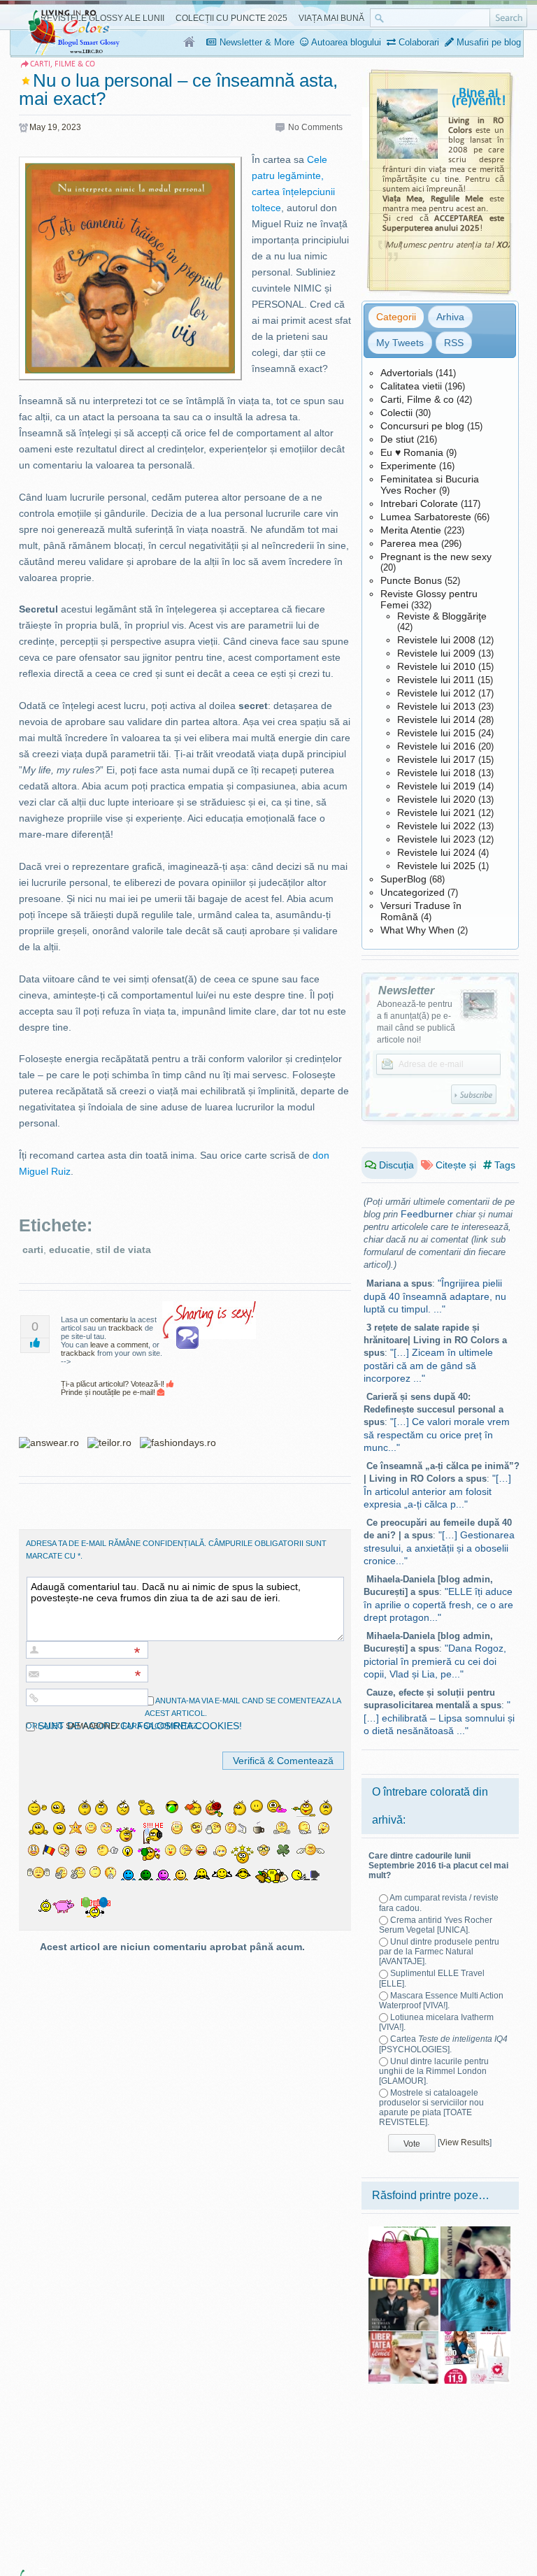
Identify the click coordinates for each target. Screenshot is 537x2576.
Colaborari (417, 42)
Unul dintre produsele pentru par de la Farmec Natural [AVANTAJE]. (439, 1952)
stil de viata (123, 1250)
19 (52, 127)
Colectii (396, 413)
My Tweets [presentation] (400, 343)
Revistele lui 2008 (436, 640)
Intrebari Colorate (419, 503)
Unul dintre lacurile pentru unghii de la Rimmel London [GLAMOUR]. (434, 2071)
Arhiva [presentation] (450, 317)
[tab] (396, 317)
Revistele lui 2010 (436, 666)
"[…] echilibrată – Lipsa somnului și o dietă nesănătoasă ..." (439, 1718)
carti (33, 1250)
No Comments (315, 127)
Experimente (408, 466)
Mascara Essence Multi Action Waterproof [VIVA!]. (441, 2001)
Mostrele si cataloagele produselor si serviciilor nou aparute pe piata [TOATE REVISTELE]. (431, 2108)
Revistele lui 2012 (436, 693)
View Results (465, 2142)
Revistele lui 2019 (436, 786)
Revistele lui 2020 (436, 799)
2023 (71, 127)
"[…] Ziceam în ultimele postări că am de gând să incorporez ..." (428, 1365)
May (37, 127)
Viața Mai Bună (331, 18)
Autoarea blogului (345, 42)
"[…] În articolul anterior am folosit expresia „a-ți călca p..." (437, 1491)
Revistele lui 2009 (436, 653)
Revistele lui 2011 (436, 680)
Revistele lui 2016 (436, 746)
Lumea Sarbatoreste (426, 517)
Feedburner (427, 1214)
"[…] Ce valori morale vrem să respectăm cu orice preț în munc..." (437, 1434)
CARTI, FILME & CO (63, 64)
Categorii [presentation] (396, 317)
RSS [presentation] (454, 343)
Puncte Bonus (411, 580)
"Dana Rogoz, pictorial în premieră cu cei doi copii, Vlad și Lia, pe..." (435, 1661)
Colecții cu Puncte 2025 (231, 18)
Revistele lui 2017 (436, 759)
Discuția (395, 1165)
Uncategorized (413, 892)
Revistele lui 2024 (436, 852)
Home (190, 43)
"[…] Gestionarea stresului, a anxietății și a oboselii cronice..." (439, 1548)
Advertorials (407, 373)
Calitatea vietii (411, 386)
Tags (503, 1165)
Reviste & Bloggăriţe (442, 616)
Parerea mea (409, 543)
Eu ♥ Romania (412, 452)
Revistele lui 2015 (436, 733)
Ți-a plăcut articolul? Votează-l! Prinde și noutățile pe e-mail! (114, 1388)
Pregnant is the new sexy (436, 557)
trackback (126, 1328)
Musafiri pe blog (487, 42)
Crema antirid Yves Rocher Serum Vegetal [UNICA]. (436, 1925)
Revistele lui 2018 (436, 773)
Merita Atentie (411, 530)
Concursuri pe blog (422, 426)
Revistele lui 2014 (436, 720)
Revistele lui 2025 (436, 866)
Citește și (454, 1165)
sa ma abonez (93, 1726)
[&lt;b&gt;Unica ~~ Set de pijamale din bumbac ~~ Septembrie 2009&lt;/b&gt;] (475, 2284)
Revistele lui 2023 (436, 839)
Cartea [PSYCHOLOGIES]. (443, 2044)
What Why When (417, 930)
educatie (70, 1250)
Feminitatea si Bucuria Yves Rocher (430, 485)
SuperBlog (403, 879)
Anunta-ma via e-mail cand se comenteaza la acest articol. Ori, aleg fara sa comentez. (183, 1713)
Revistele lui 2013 (436, 706)
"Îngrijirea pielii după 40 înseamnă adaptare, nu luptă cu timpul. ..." (435, 1296)
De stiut (397, 439)
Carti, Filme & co (417, 399)
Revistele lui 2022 (436, 826)
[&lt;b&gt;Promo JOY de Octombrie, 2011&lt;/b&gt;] (475, 2336)
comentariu (109, 1319)
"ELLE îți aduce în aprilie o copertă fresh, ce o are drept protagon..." (438, 1604)
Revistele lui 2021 (436, 813)
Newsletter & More (256, 42)
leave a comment (119, 1345)
